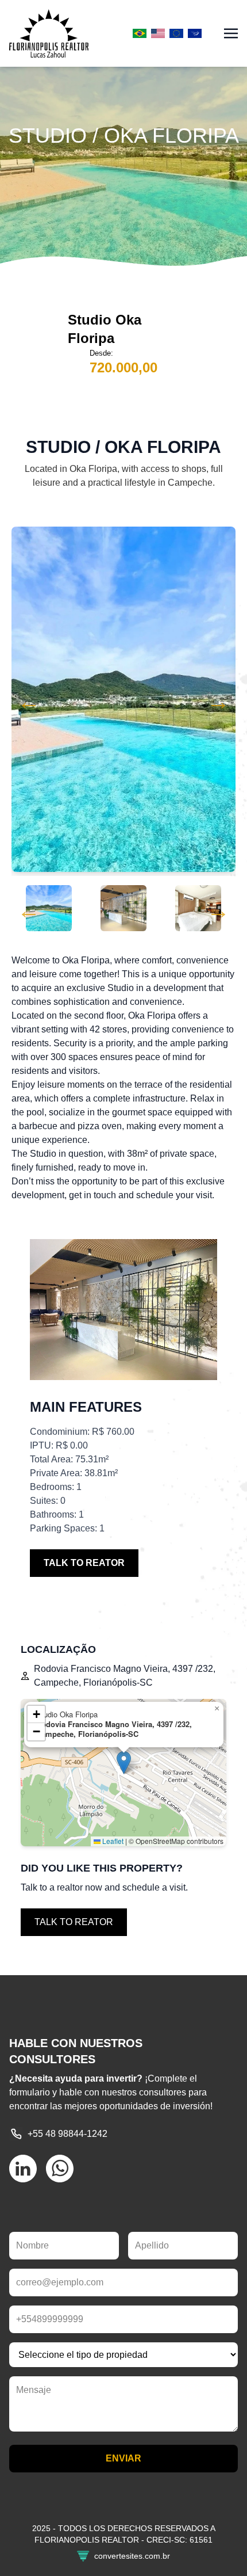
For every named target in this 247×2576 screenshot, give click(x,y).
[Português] (140, 33)
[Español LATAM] (195, 33)
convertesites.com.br (132, 2556)
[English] (158, 33)
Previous (29, 702)
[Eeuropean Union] (176, 33)
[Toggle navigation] (231, 33)
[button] (124, 1763)
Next (218, 702)
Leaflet (112, 1841)
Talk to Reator (84, 1563)
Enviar (123, 2458)
